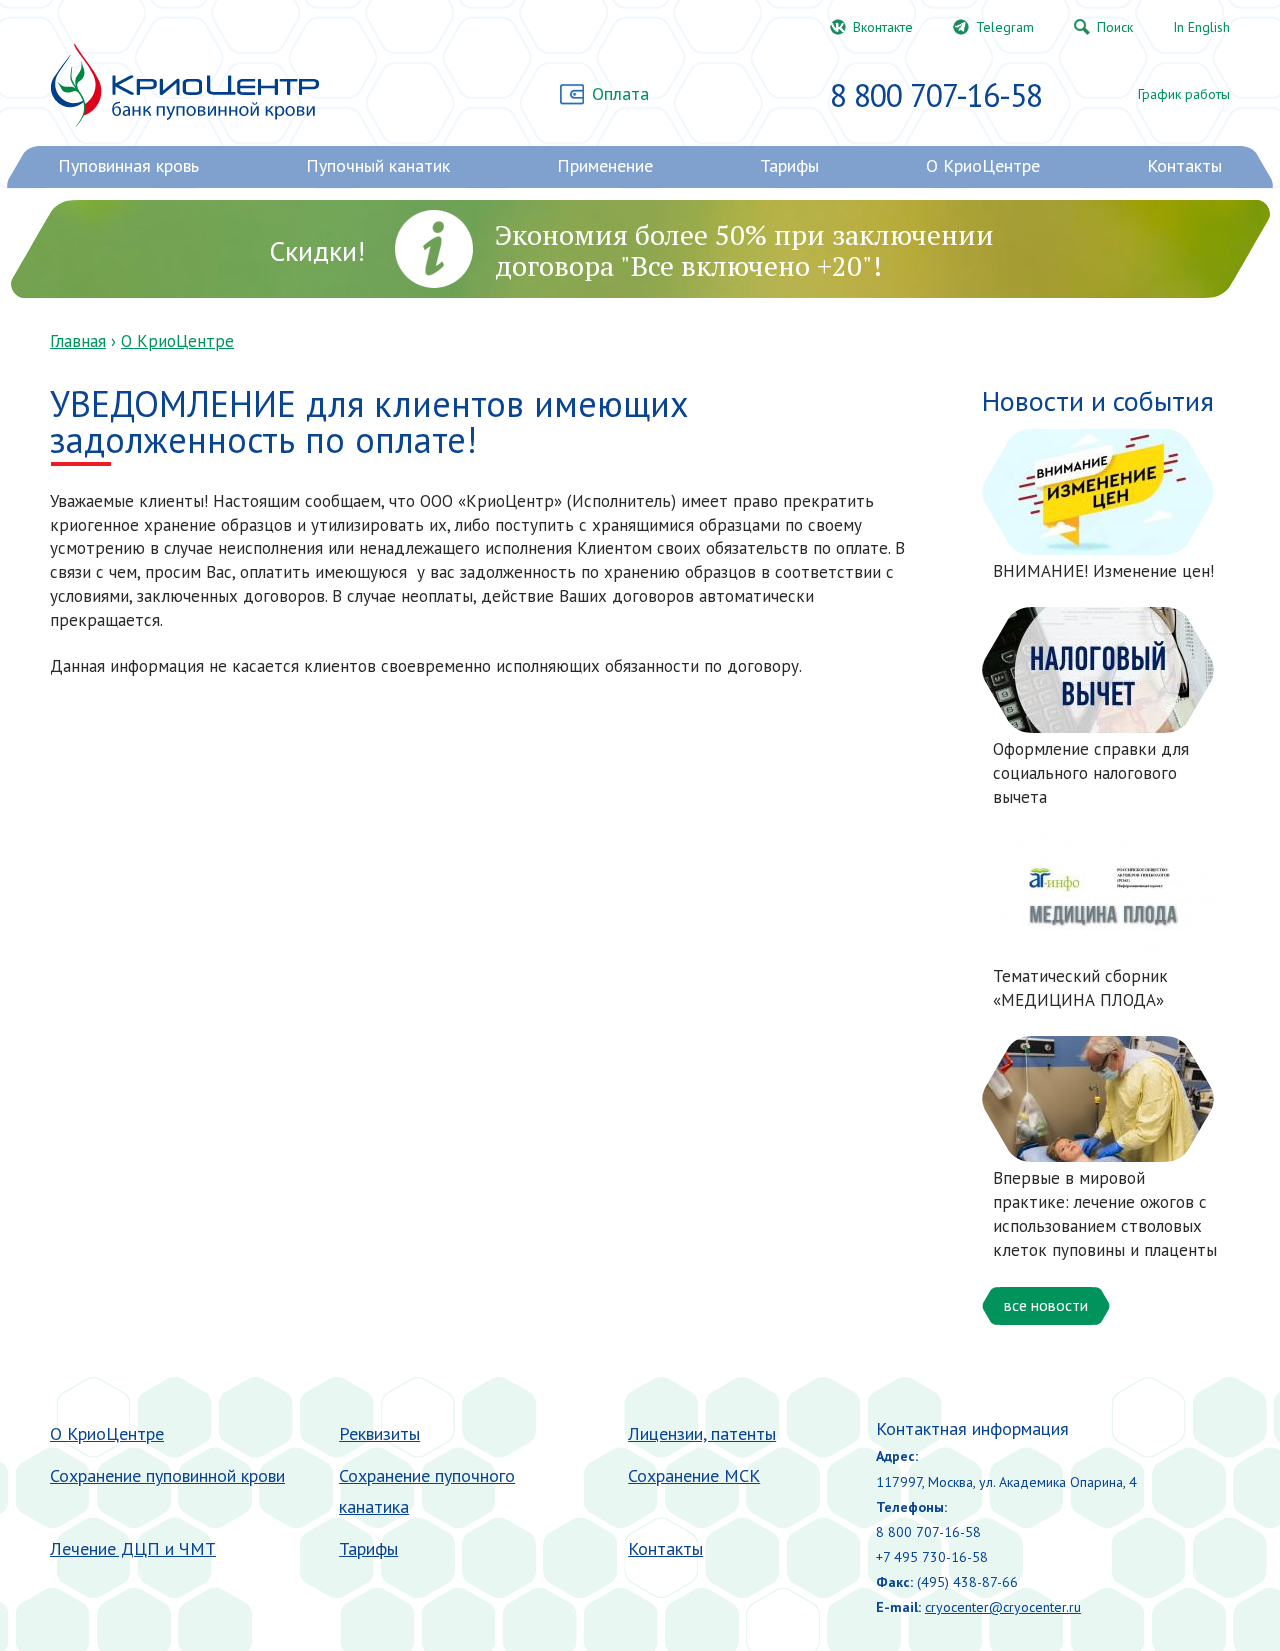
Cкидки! (317, 250)
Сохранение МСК (694, 1475)
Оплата (620, 93)
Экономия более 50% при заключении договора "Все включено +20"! (744, 250)
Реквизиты (379, 1433)
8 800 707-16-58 (936, 95)
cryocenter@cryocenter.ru (1003, 1607)
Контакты (665, 1548)
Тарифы (368, 1548)
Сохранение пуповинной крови (167, 1475)
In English (1201, 27)
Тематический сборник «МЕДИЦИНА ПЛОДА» (1080, 988)
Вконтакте (883, 27)
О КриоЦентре (177, 341)
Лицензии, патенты (702, 1433)
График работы (1184, 94)
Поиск (1115, 27)
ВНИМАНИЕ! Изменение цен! (1103, 571)
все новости (1046, 1305)
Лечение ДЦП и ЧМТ (133, 1548)
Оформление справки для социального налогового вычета (1091, 773)
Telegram (1005, 27)
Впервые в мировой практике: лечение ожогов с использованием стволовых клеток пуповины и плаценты (1105, 1213)
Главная (78, 341)
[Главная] (184, 85)
